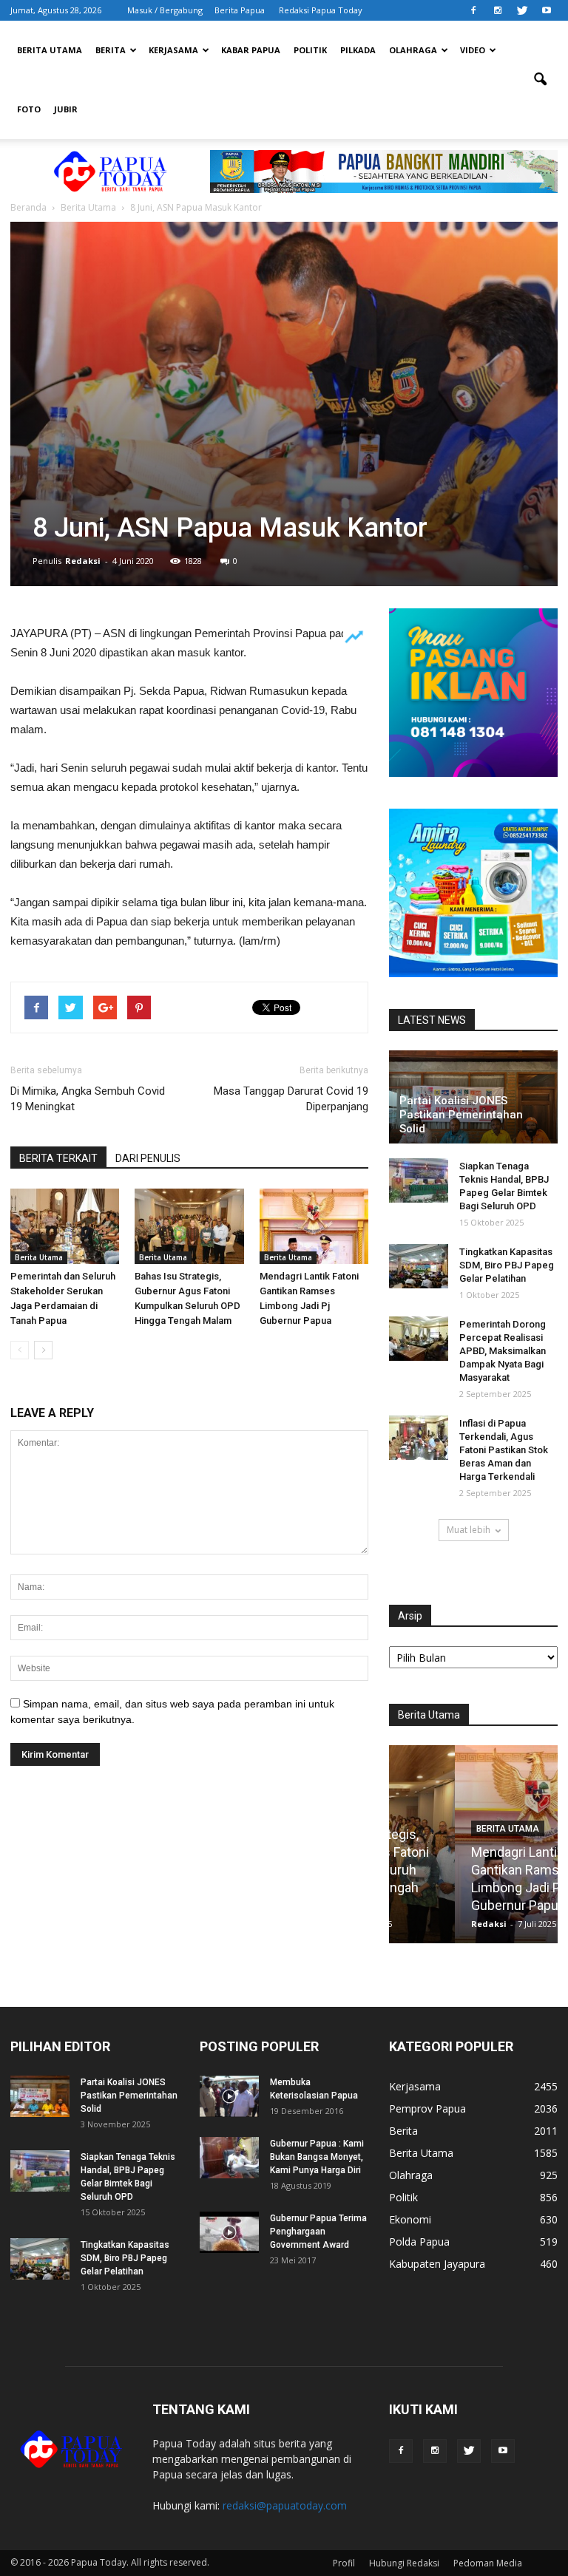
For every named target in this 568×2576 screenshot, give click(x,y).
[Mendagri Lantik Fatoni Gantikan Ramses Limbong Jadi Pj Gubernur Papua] (314, 1226)
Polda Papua (419, 2242)
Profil (344, 2563)
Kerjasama (173, 50)
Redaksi (83, 561)
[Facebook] (473, 10)
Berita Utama (50, 50)
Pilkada (358, 50)
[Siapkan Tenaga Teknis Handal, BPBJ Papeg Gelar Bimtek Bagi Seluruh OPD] (419, 1180)
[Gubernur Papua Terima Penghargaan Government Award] (229, 2232)
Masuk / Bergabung (165, 10)
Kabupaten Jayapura (437, 2264)
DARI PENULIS (148, 1158)
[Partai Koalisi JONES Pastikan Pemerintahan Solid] (40, 2096)
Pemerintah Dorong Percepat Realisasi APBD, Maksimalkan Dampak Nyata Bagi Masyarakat (503, 1351)
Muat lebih (469, 1530)
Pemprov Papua (427, 2108)
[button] (540, 80)
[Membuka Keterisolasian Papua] (229, 2096)
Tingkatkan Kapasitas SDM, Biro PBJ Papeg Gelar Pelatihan (507, 1265)
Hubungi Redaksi (404, 2563)
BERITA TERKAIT (58, 1158)
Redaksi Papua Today (321, 10)
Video (473, 50)
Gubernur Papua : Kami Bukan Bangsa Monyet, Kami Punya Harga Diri (317, 2157)
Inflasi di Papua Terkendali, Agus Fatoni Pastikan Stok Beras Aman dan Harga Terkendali (504, 1450)
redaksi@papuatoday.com (285, 2505)
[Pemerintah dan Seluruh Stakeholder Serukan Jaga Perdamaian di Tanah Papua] (65, 1226)
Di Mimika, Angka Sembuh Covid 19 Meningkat (88, 1099)
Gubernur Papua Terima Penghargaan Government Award (318, 2232)
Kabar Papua (251, 50)
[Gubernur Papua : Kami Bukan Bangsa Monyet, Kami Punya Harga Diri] (229, 2158)
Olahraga (413, 50)
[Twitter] (522, 10)
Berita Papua (240, 10)
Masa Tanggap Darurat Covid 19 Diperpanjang (291, 1099)
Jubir (66, 109)
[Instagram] (498, 10)
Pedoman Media (488, 2563)
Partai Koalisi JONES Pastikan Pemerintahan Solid (461, 1115)
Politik (310, 50)
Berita (111, 50)
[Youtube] (547, 10)
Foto (29, 109)
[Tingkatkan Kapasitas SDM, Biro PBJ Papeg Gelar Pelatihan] (419, 1266)
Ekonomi (410, 2219)
